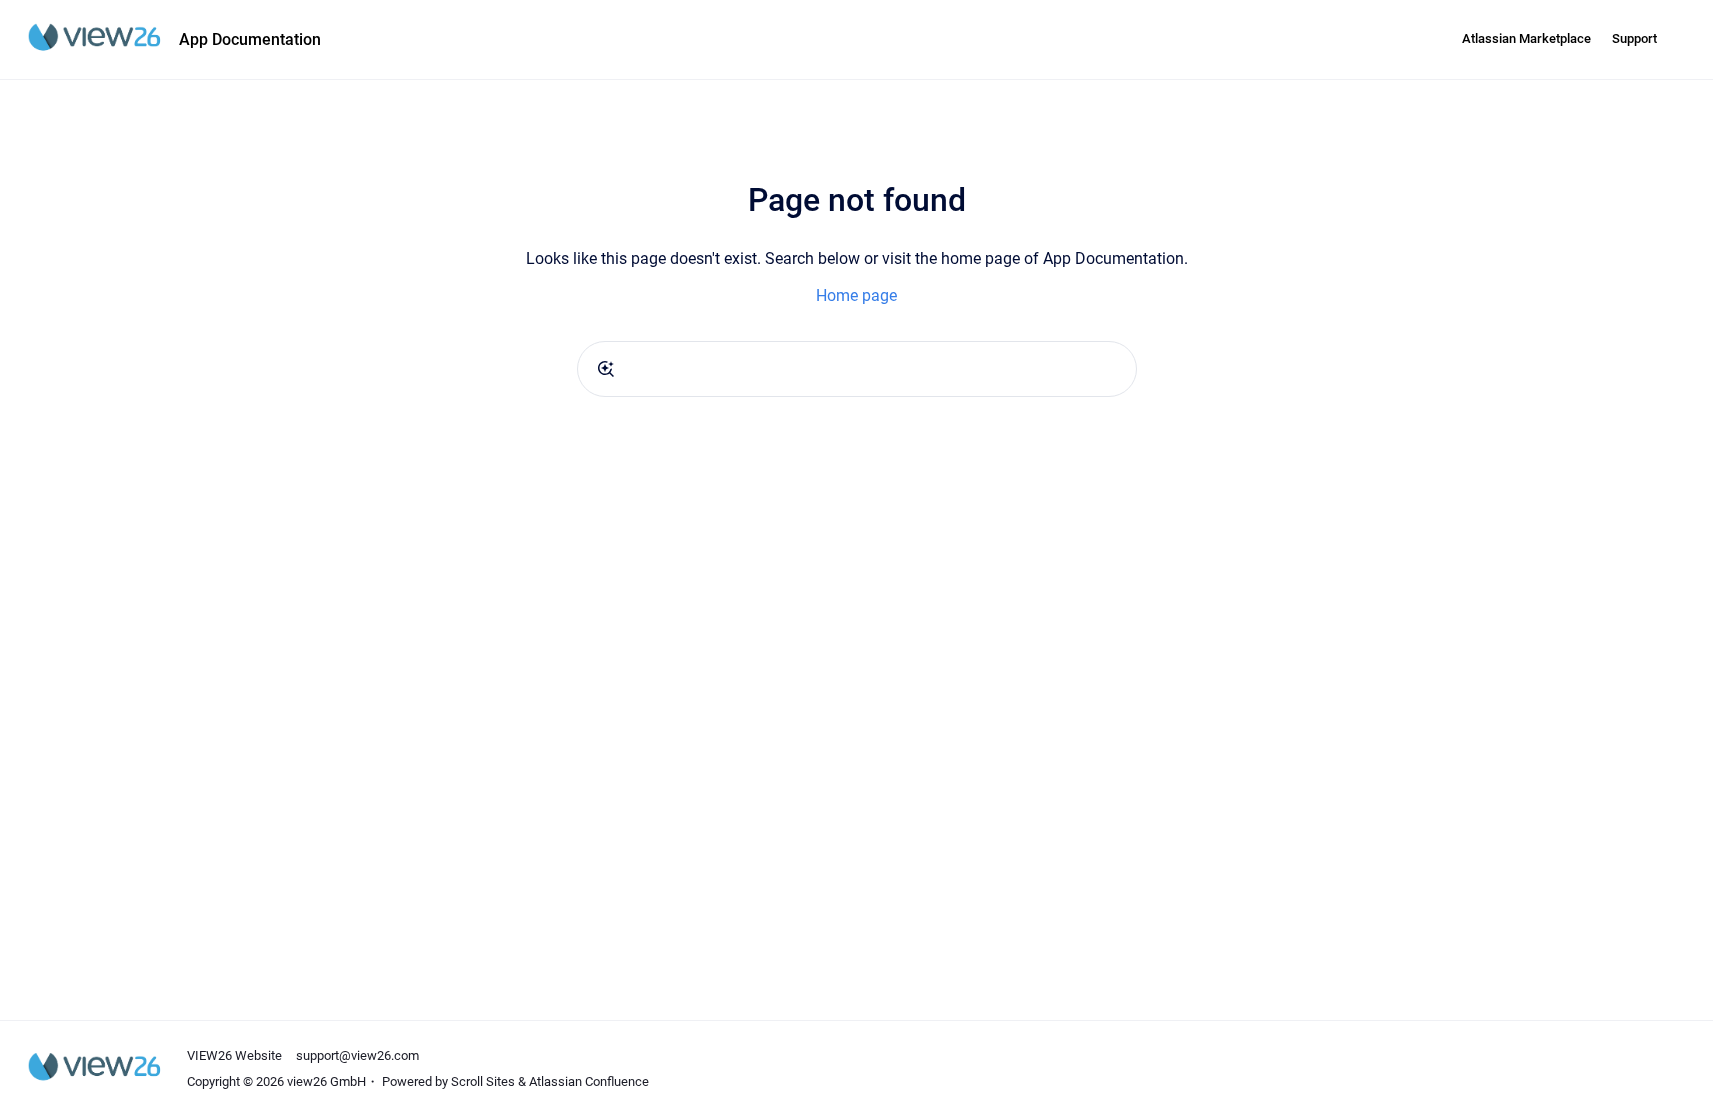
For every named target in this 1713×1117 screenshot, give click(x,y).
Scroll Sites (483, 1081)
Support (1634, 38)
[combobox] (857, 369)
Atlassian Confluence (589, 1081)
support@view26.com (357, 1055)
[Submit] (606, 369)
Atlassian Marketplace (1526, 38)
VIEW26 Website (234, 1055)
